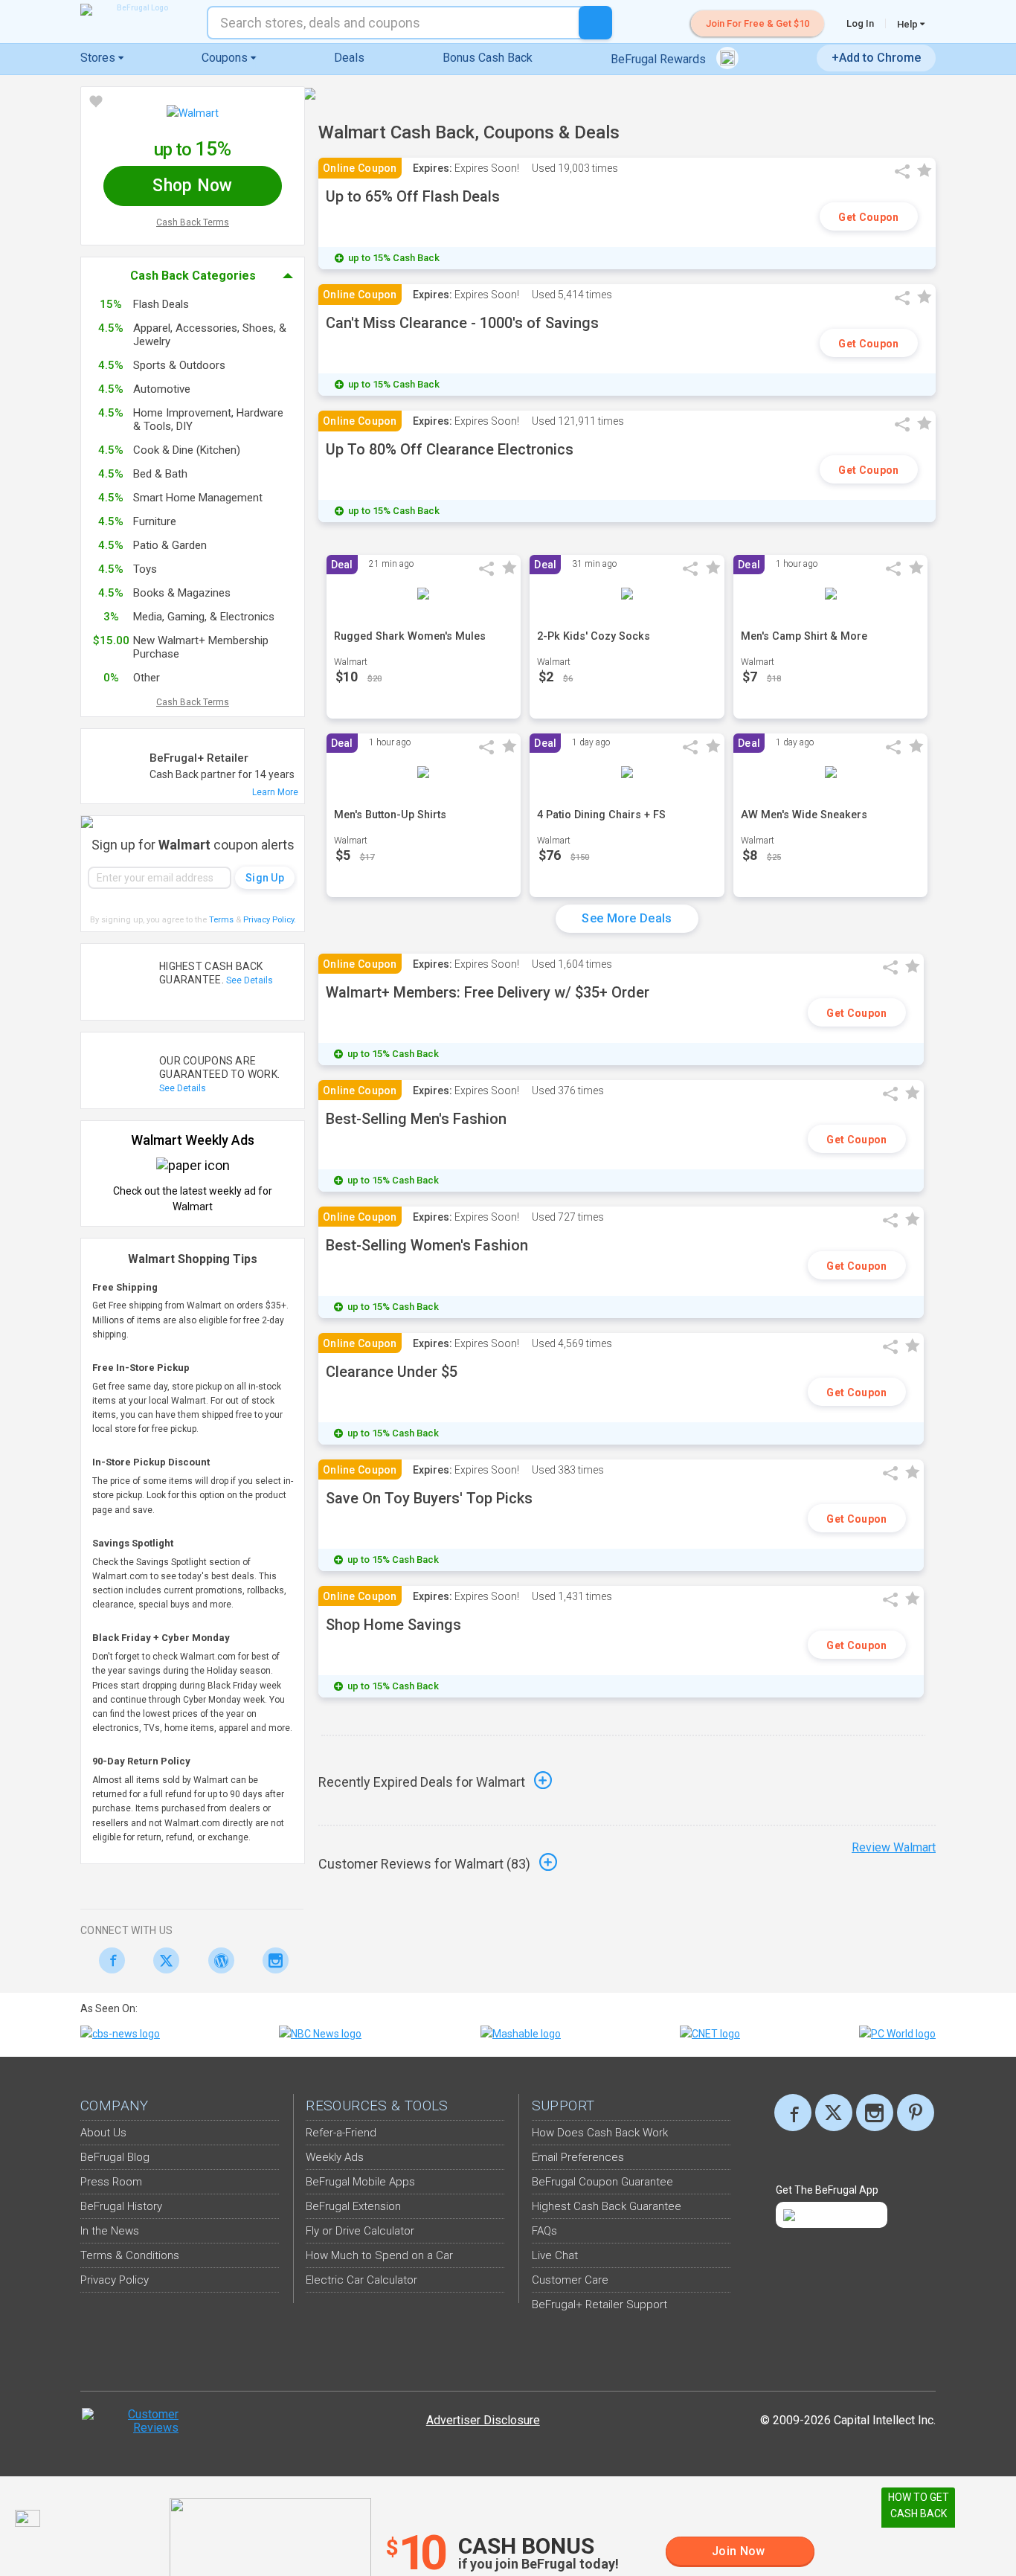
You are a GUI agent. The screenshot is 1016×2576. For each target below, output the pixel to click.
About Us (103, 2133)
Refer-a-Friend (341, 2133)
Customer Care (570, 2280)
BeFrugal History (121, 2206)
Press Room (111, 2182)
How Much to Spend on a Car (379, 2255)
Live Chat (555, 2255)
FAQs (544, 2231)
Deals (349, 58)
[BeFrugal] (136, 10)
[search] (595, 23)
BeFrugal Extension (353, 2206)
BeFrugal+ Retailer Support (599, 2304)
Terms (221, 920)
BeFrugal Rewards (660, 59)
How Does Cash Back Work (600, 2133)
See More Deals (627, 918)
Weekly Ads (335, 2157)
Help (909, 24)
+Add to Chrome (876, 58)
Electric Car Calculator (361, 2280)
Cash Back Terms (193, 222)
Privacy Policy (270, 920)
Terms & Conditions (130, 2255)
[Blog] (217, 1960)
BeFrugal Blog (115, 2157)
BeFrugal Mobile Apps (360, 2182)
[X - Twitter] (163, 1960)
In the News (110, 2231)
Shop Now (192, 186)
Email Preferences (578, 2157)
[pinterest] (916, 2113)
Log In (860, 23)
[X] (834, 2113)
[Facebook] (107, 1960)
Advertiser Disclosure (483, 2420)
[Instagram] (272, 1960)
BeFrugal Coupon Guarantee (602, 2182)
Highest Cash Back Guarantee (607, 2206)
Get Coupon (868, 217)
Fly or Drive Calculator (360, 2231)
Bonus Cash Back (488, 58)
